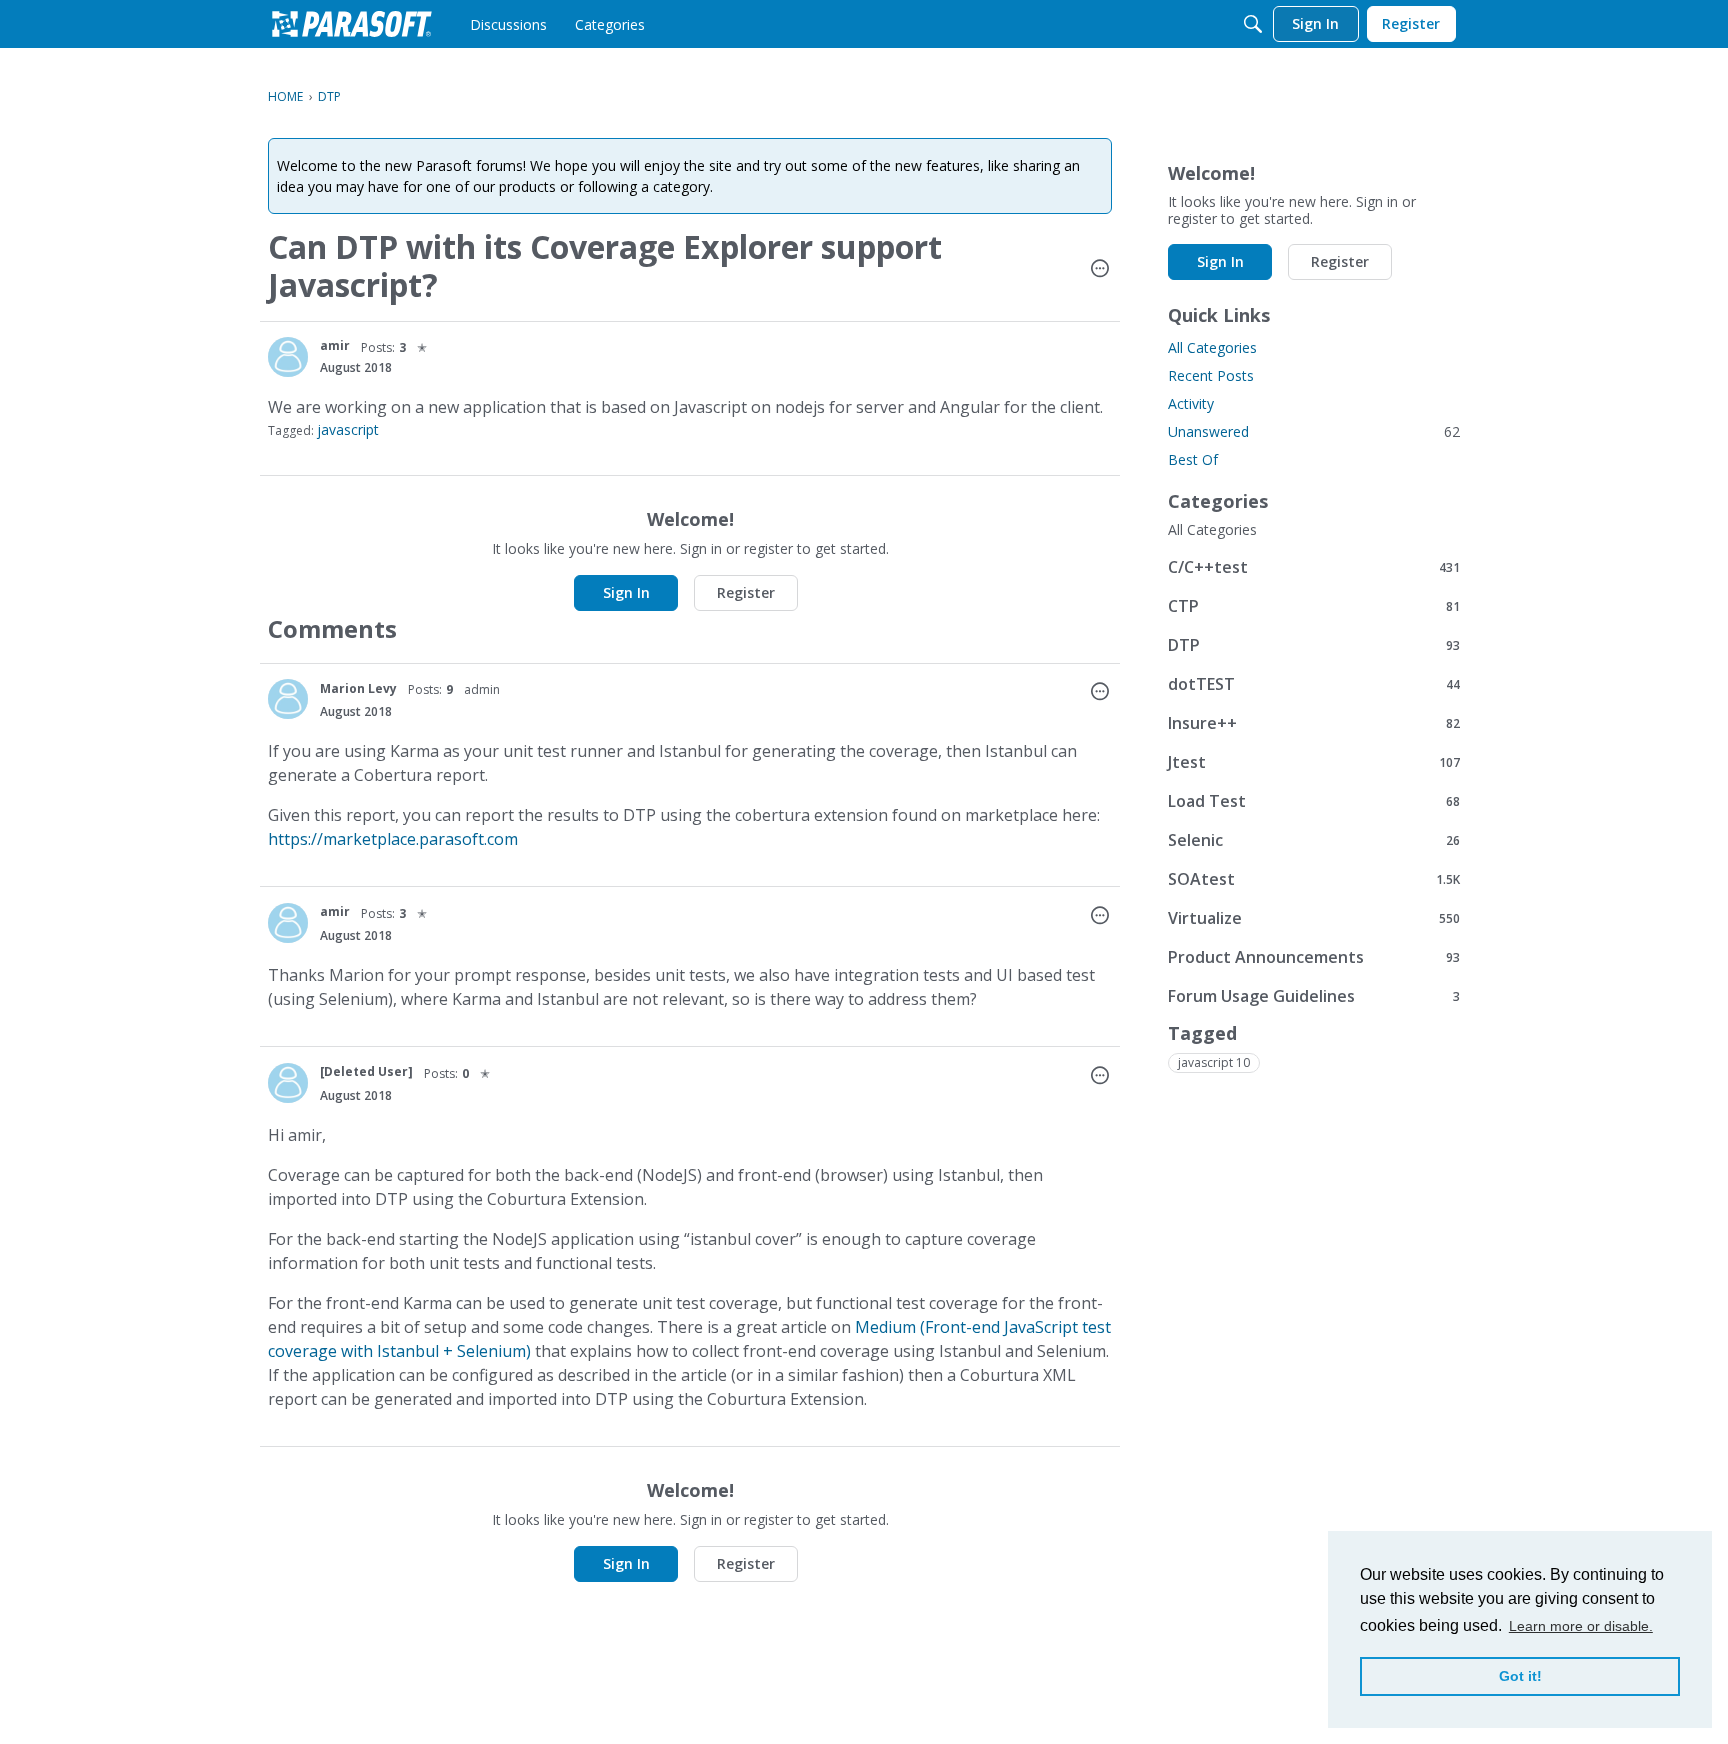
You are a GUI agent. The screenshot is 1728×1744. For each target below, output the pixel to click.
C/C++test (1314, 566)
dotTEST (1314, 683)
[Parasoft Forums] (352, 24)
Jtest (1314, 761)
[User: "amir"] (288, 357)
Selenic (1314, 839)
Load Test (1314, 800)
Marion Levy (358, 688)
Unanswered (1314, 431)
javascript (348, 429)
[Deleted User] (366, 1071)
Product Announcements (1314, 956)
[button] (1100, 270)
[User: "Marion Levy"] (288, 699)
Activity (1191, 403)
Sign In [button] (626, 592)
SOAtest (1314, 878)
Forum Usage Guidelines (1314, 995)
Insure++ (1314, 722)
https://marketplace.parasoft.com (393, 839)
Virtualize (1314, 917)
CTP (1314, 605)
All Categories (1212, 347)
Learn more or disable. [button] (1581, 1626)
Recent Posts (1211, 375)
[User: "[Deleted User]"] (288, 1083)
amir (335, 345)
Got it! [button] (1520, 1676)
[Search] (1253, 24)
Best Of (1193, 459)
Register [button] (746, 592)
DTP (1314, 644)
